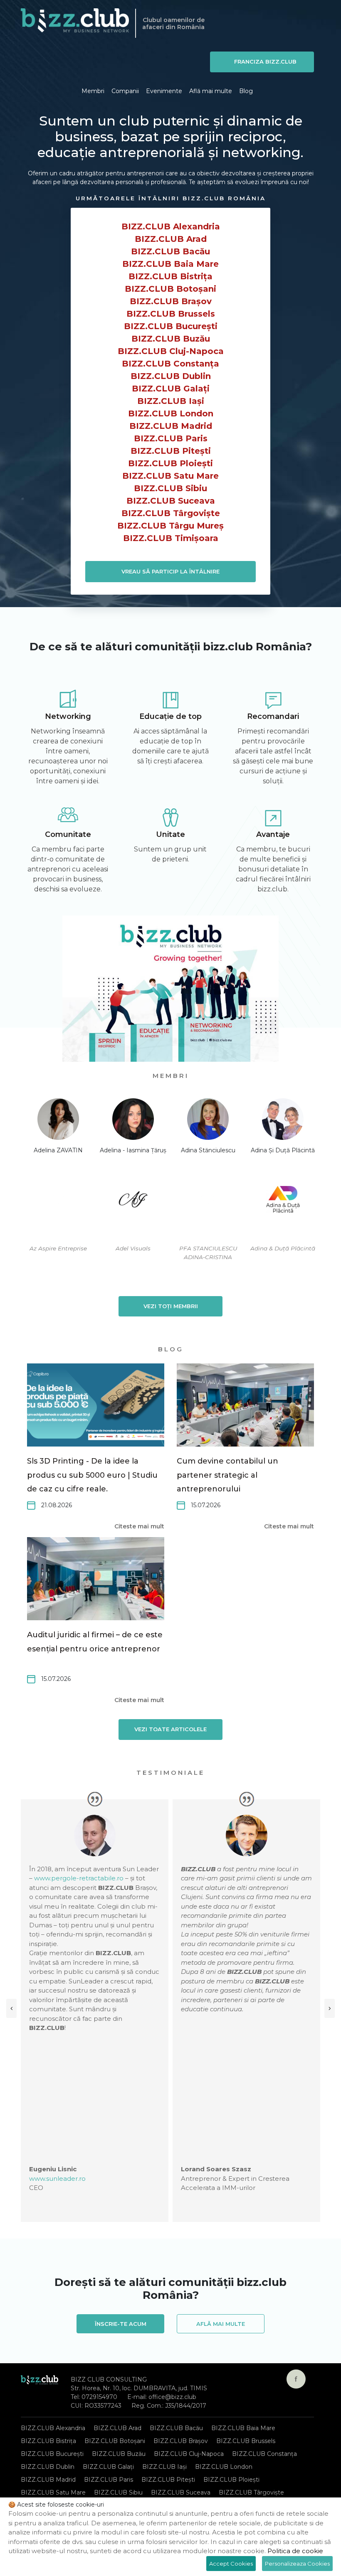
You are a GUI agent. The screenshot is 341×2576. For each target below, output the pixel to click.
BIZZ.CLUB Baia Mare (170, 264)
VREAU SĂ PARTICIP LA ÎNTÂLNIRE (170, 571)
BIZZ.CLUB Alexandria (171, 226)
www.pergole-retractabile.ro (79, 1878)
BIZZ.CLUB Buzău (171, 339)
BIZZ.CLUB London (171, 413)
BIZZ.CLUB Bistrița (170, 276)
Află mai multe (211, 91)
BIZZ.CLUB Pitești (171, 451)
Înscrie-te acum (121, 2324)
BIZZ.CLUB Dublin (171, 376)
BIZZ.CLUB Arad (171, 239)
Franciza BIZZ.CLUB (265, 62)
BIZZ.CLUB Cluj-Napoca (171, 351)
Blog (246, 91)
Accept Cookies (231, 2564)
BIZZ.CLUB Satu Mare (170, 476)
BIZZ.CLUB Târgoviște (171, 513)
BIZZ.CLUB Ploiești (170, 463)
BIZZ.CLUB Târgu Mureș (170, 526)
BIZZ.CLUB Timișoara (171, 538)
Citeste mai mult (139, 1526)
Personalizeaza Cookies (297, 2564)
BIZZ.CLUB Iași (171, 401)
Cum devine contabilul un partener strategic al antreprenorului (227, 1475)
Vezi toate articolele (170, 1729)
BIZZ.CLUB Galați (171, 389)
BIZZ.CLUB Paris (171, 438)
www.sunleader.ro (57, 2179)
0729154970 (99, 2397)
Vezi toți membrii (171, 1306)
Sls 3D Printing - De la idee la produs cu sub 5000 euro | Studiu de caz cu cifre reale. (92, 1475)
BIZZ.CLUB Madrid (171, 426)
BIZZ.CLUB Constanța (170, 364)
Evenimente (164, 91)
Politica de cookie (295, 2551)
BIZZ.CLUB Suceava (171, 501)
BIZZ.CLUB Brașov (171, 301)
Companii (125, 91)
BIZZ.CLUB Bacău (170, 251)
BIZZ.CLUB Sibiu (170, 488)
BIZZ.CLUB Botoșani (170, 289)
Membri (93, 91)
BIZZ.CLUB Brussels (171, 314)
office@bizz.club (172, 2397)
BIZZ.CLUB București (171, 326)
